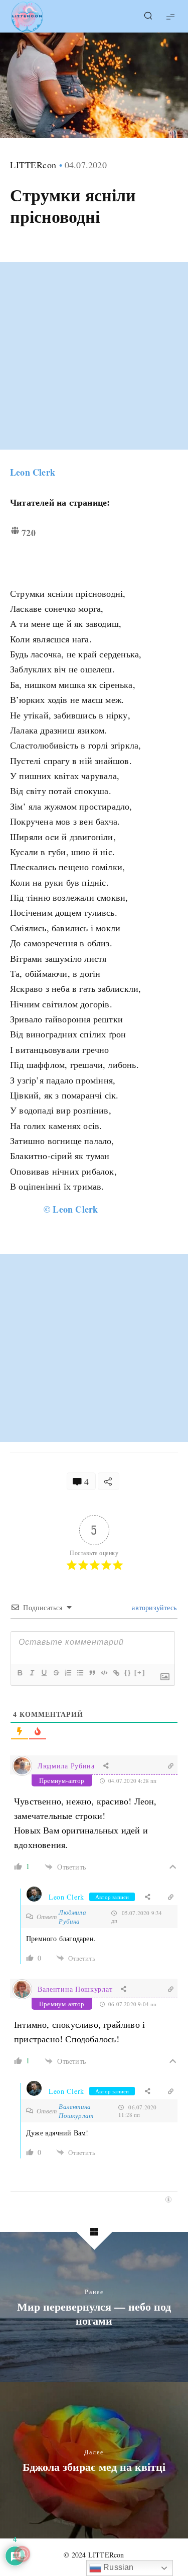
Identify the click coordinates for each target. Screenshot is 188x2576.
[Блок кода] (104, 1673)
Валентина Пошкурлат (75, 1989)
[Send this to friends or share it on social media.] (109, 1481)
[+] (140, 1673)
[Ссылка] (116, 1673)
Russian (118, 2567)
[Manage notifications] (22, 2554)
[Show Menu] (170, 16)
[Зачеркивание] (56, 1673)
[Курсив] (32, 1673)
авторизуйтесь (153, 1607)
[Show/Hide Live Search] (148, 17)
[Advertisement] (94, 356)
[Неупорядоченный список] (80, 1673)
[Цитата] (92, 1673)
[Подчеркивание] (44, 1673)
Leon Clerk (33, 472)
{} (128, 1673)
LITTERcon (33, 165)
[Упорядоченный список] (68, 1673)
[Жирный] (20, 1673)
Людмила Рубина (66, 1766)
